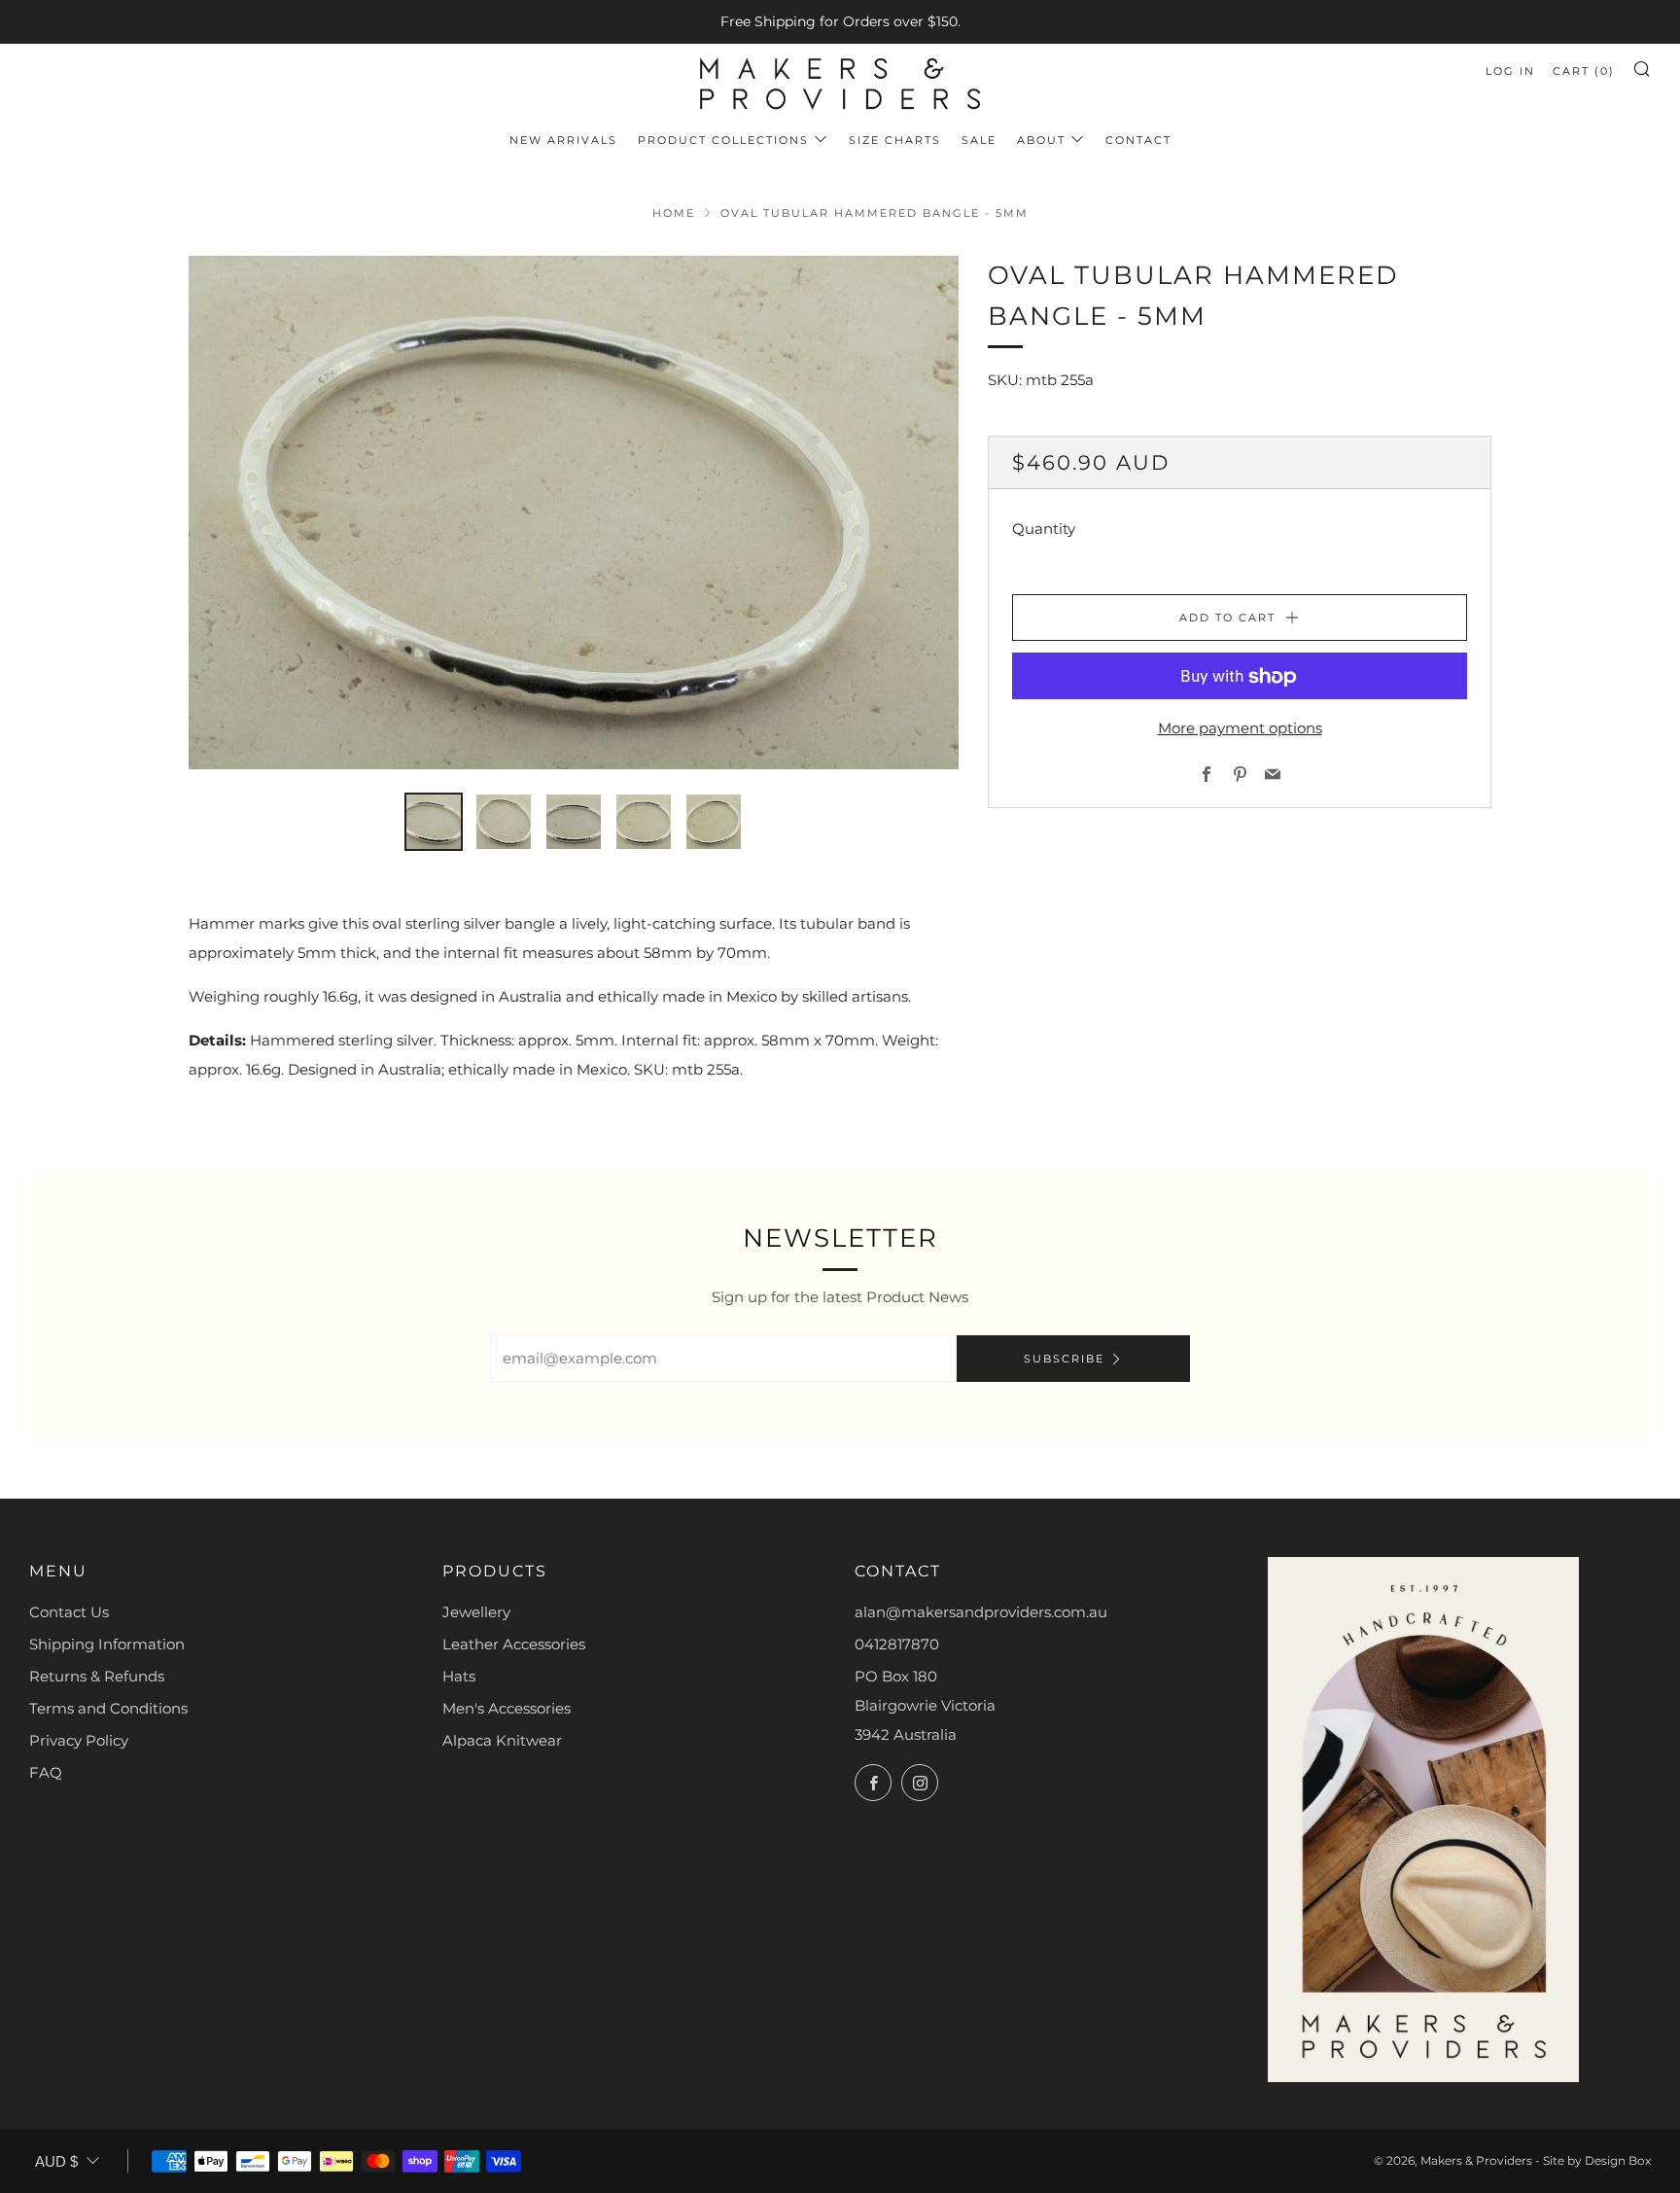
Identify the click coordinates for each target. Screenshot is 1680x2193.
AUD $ (56, 2161)
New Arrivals (563, 140)
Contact (1138, 140)
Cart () (1584, 71)
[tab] (434, 822)
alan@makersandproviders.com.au (981, 1612)
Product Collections (723, 140)
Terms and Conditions (108, 1708)
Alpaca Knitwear (502, 1740)
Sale (979, 140)
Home (674, 213)
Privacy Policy (79, 1740)
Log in (1510, 71)
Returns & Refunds (97, 1676)
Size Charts (895, 140)
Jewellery (476, 1612)
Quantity (1044, 530)
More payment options (1240, 729)
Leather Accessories (514, 1644)
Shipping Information (107, 1644)
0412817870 (897, 1644)
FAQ (46, 1772)
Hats (459, 1676)
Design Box (1618, 2160)
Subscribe (1064, 1359)
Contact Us (69, 1612)
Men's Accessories (507, 1708)
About (1041, 140)
